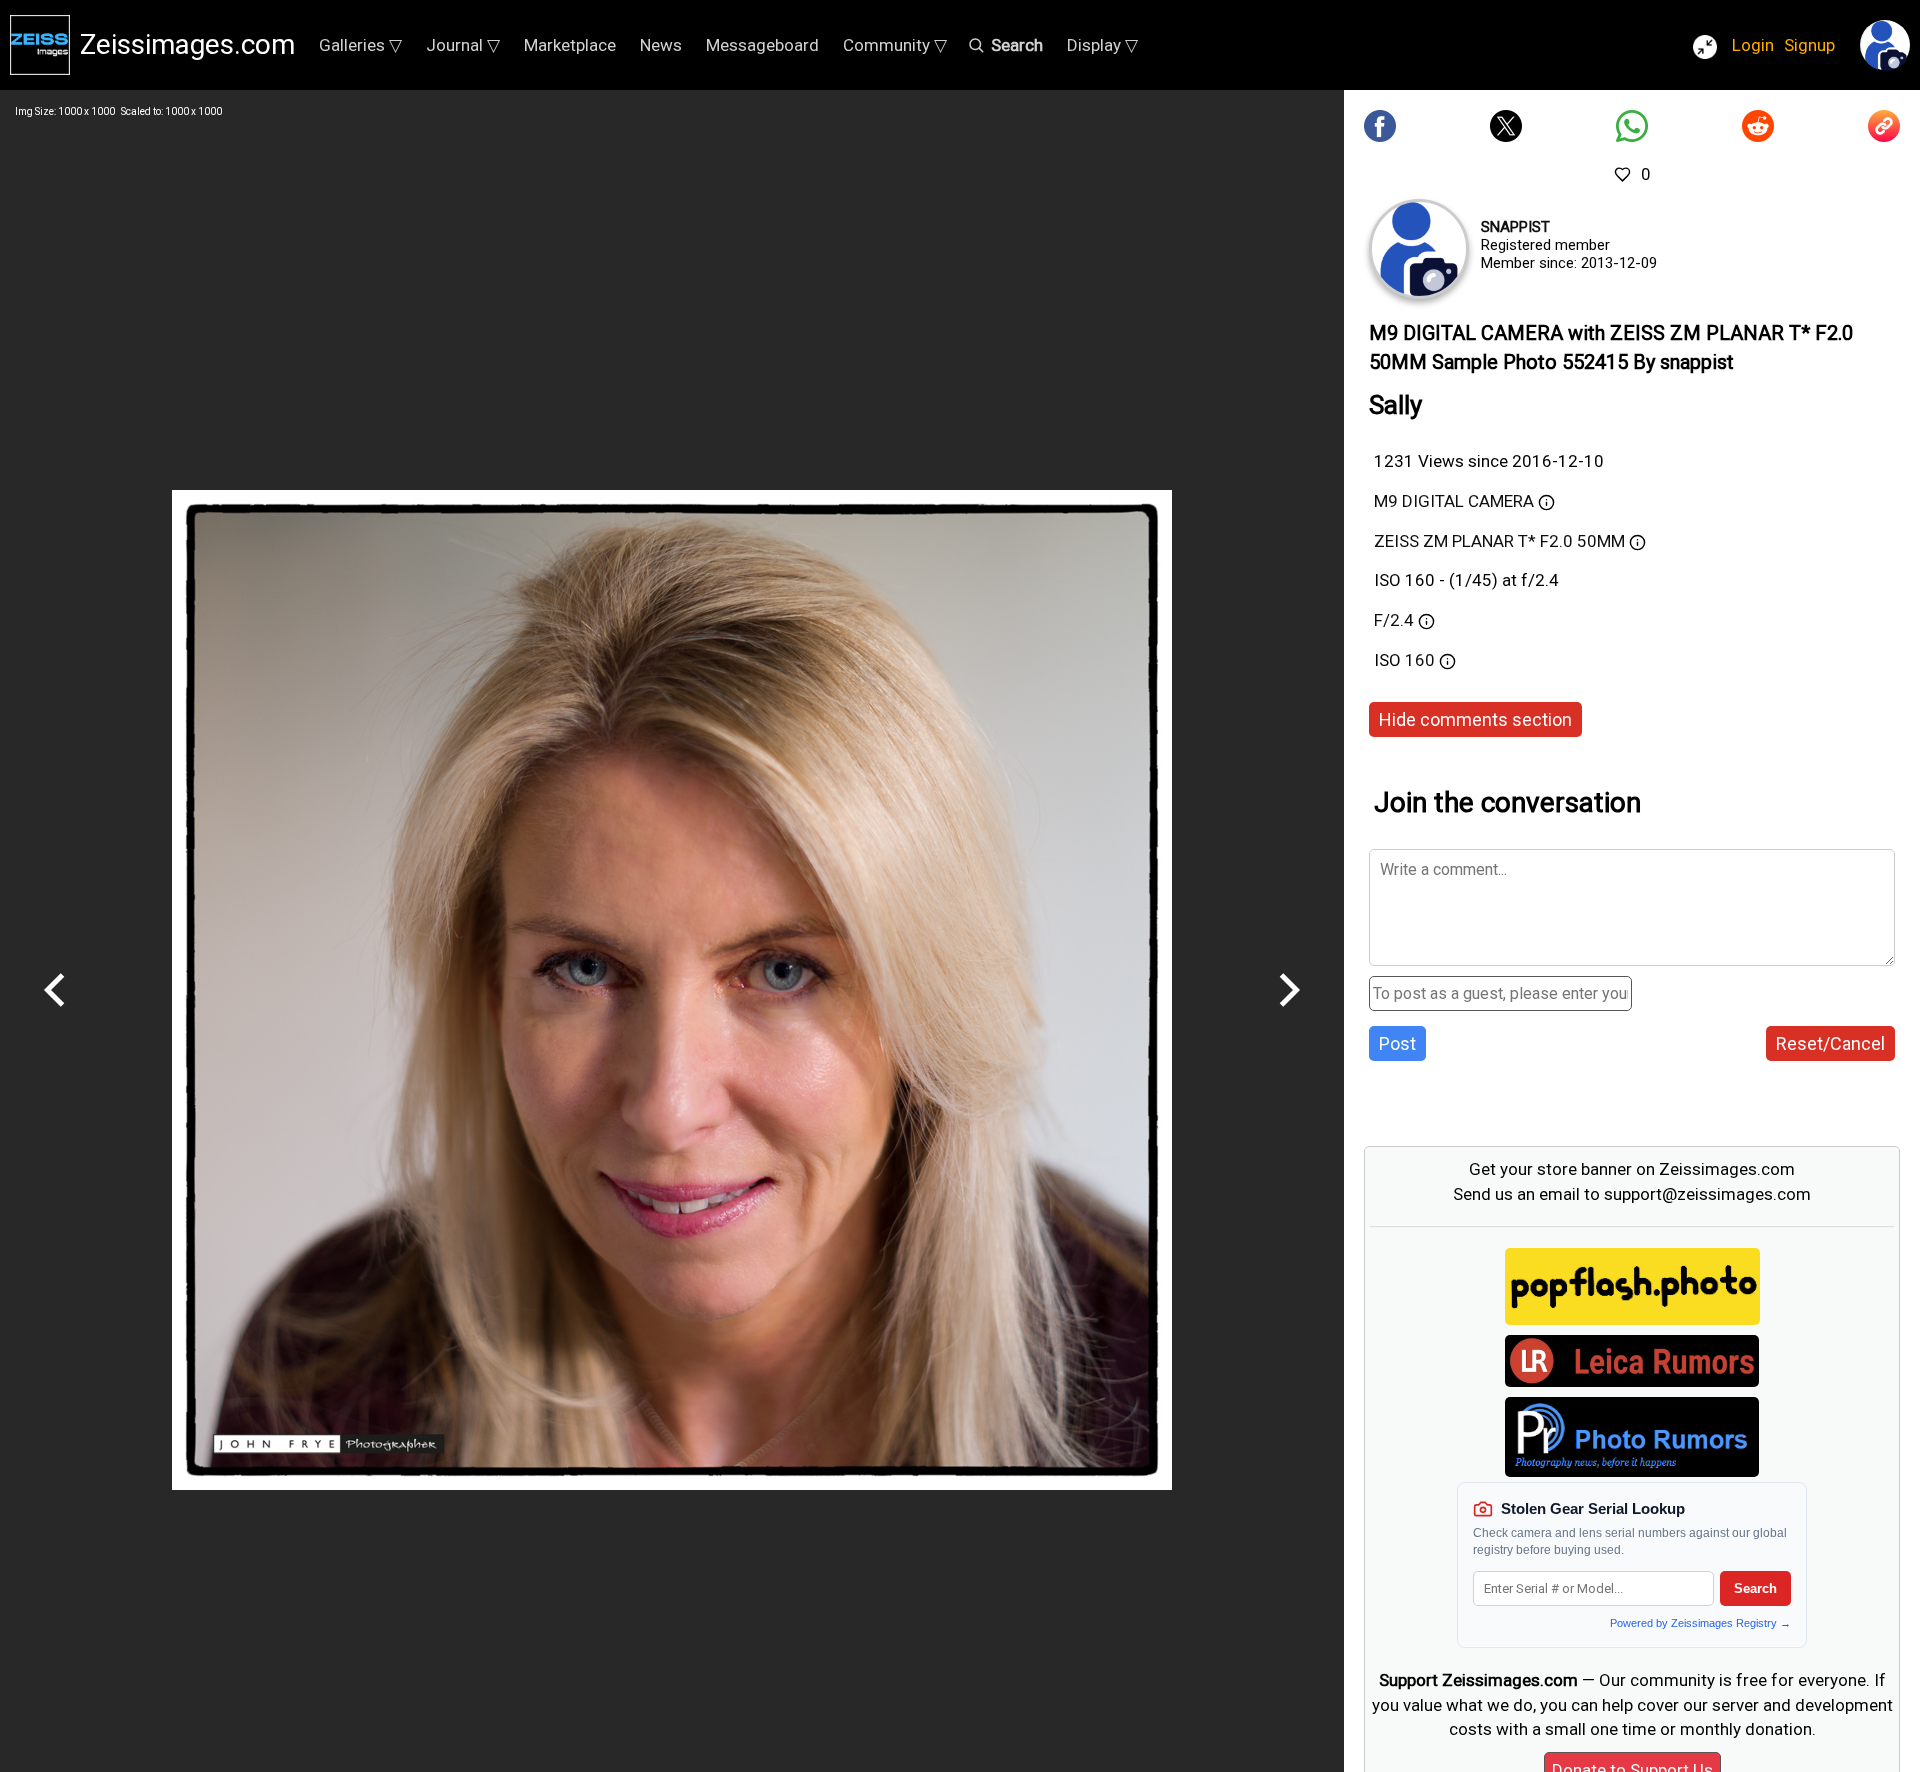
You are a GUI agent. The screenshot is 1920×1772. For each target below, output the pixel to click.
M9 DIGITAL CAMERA (1454, 501)
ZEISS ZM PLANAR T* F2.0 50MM (1499, 541)
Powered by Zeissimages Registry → (1700, 1623)
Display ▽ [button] (1102, 45)
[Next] (1289, 1014)
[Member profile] (1419, 249)
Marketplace (570, 45)
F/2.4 (1394, 620)
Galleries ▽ (360, 45)
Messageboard (762, 45)
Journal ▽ (463, 45)
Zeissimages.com (187, 44)
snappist (1515, 227)
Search (1755, 1588)
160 (1422, 660)
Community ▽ (895, 45)
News (661, 45)
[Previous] (55, 1014)
